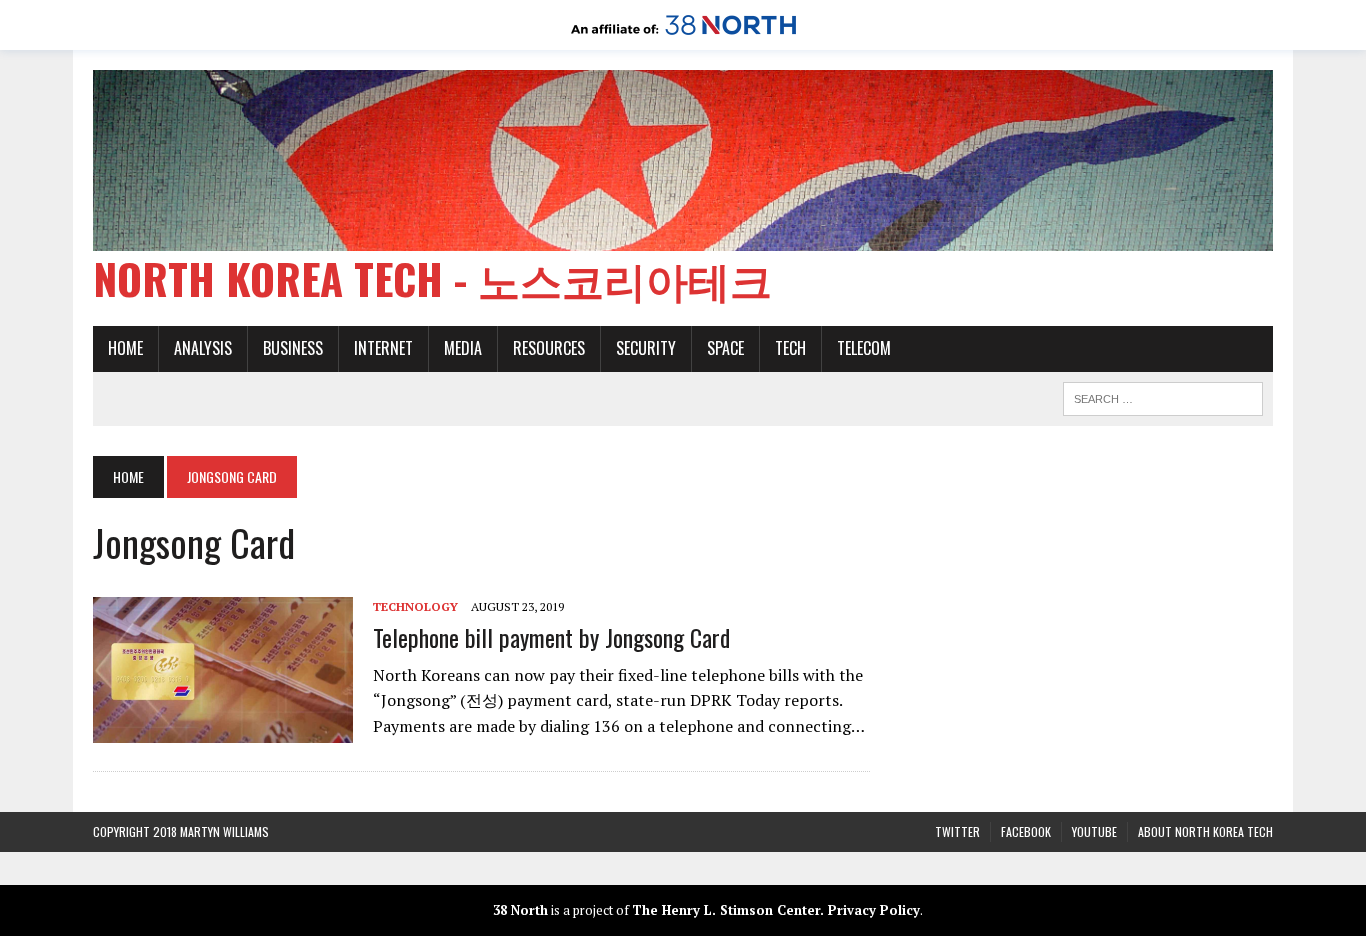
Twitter (957, 831)
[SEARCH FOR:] (1163, 396)
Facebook (1026, 831)
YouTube (1094, 831)
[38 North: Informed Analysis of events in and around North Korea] (683, 36)
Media (463, 348)
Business (293, 348)
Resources (549, 348)
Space (725, 348)
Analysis (203, 348)
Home (125, 348)
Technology (415, 606)
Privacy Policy (874, 910)
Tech (790, 348)
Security (646, 348)
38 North (520, 910)
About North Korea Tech (1205, 831)
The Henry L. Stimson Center (726, 910)
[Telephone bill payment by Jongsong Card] (223, 730)
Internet (383, 348)
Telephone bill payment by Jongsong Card (551, 637)
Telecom (864, 348)
